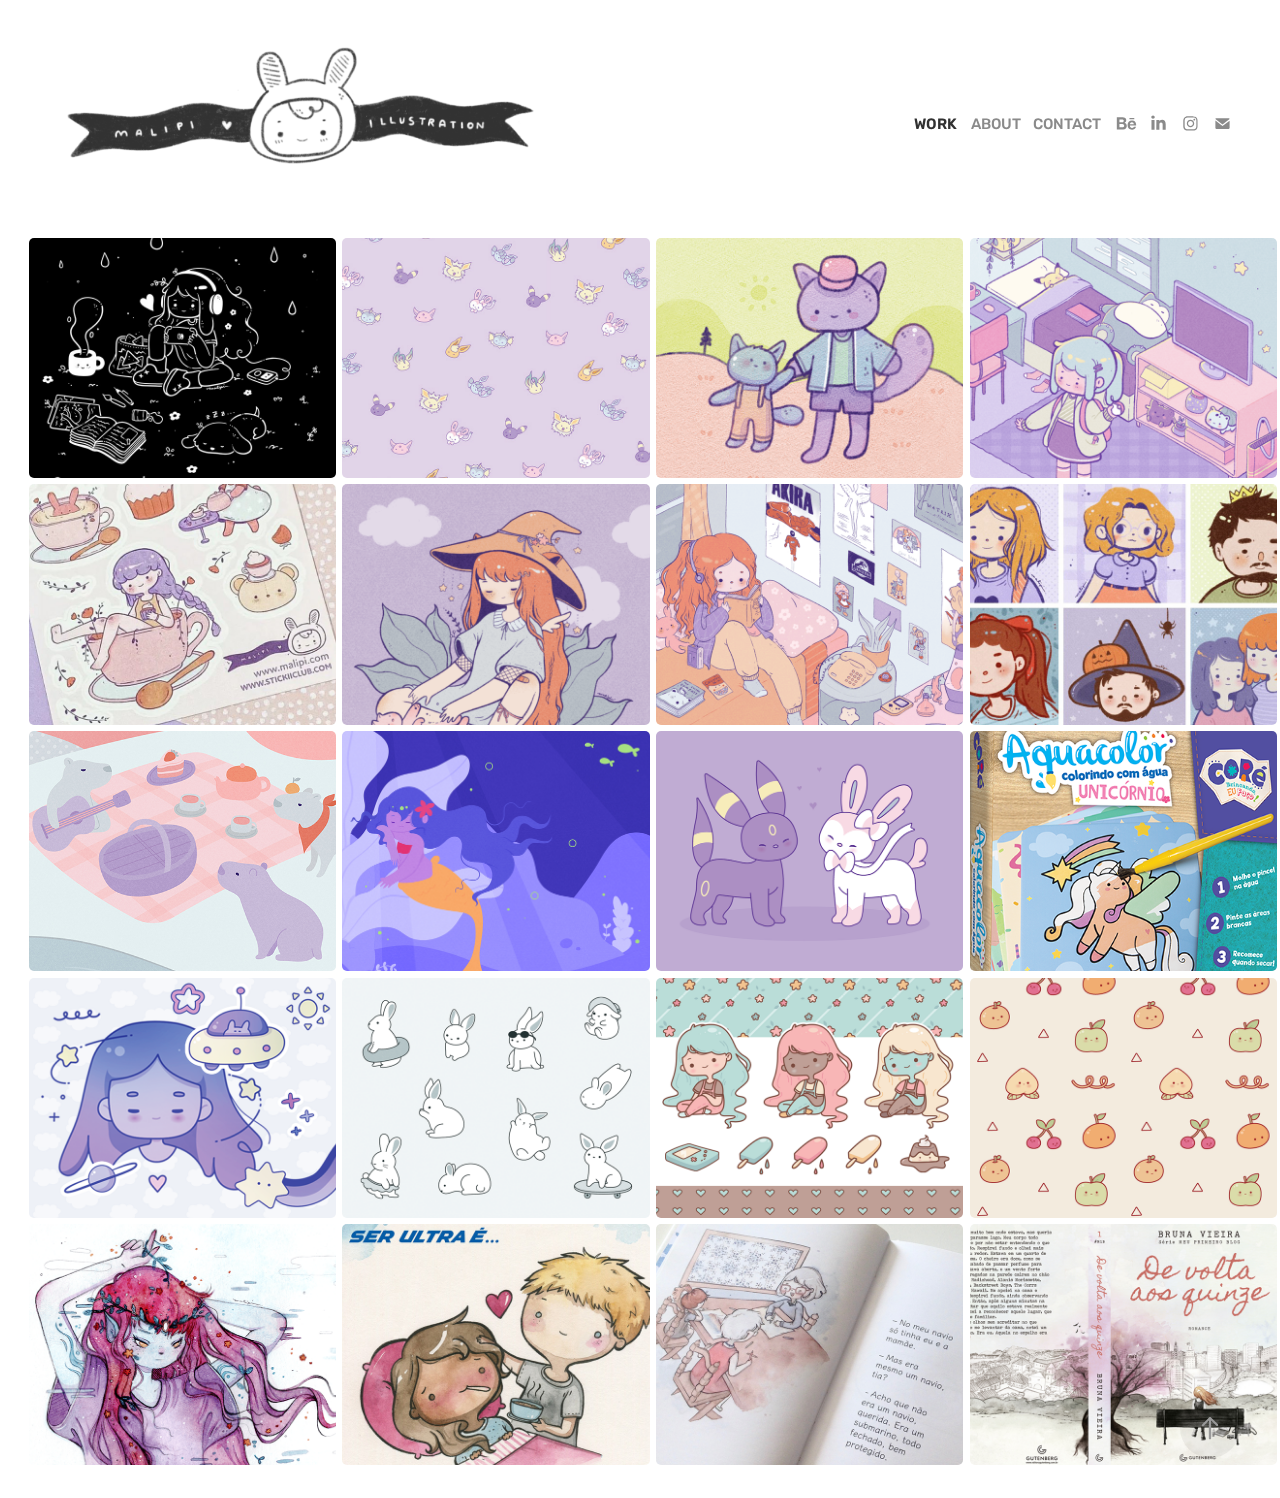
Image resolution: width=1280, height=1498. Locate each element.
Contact (1067, 124)
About (996, 124)
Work (935, 124)
